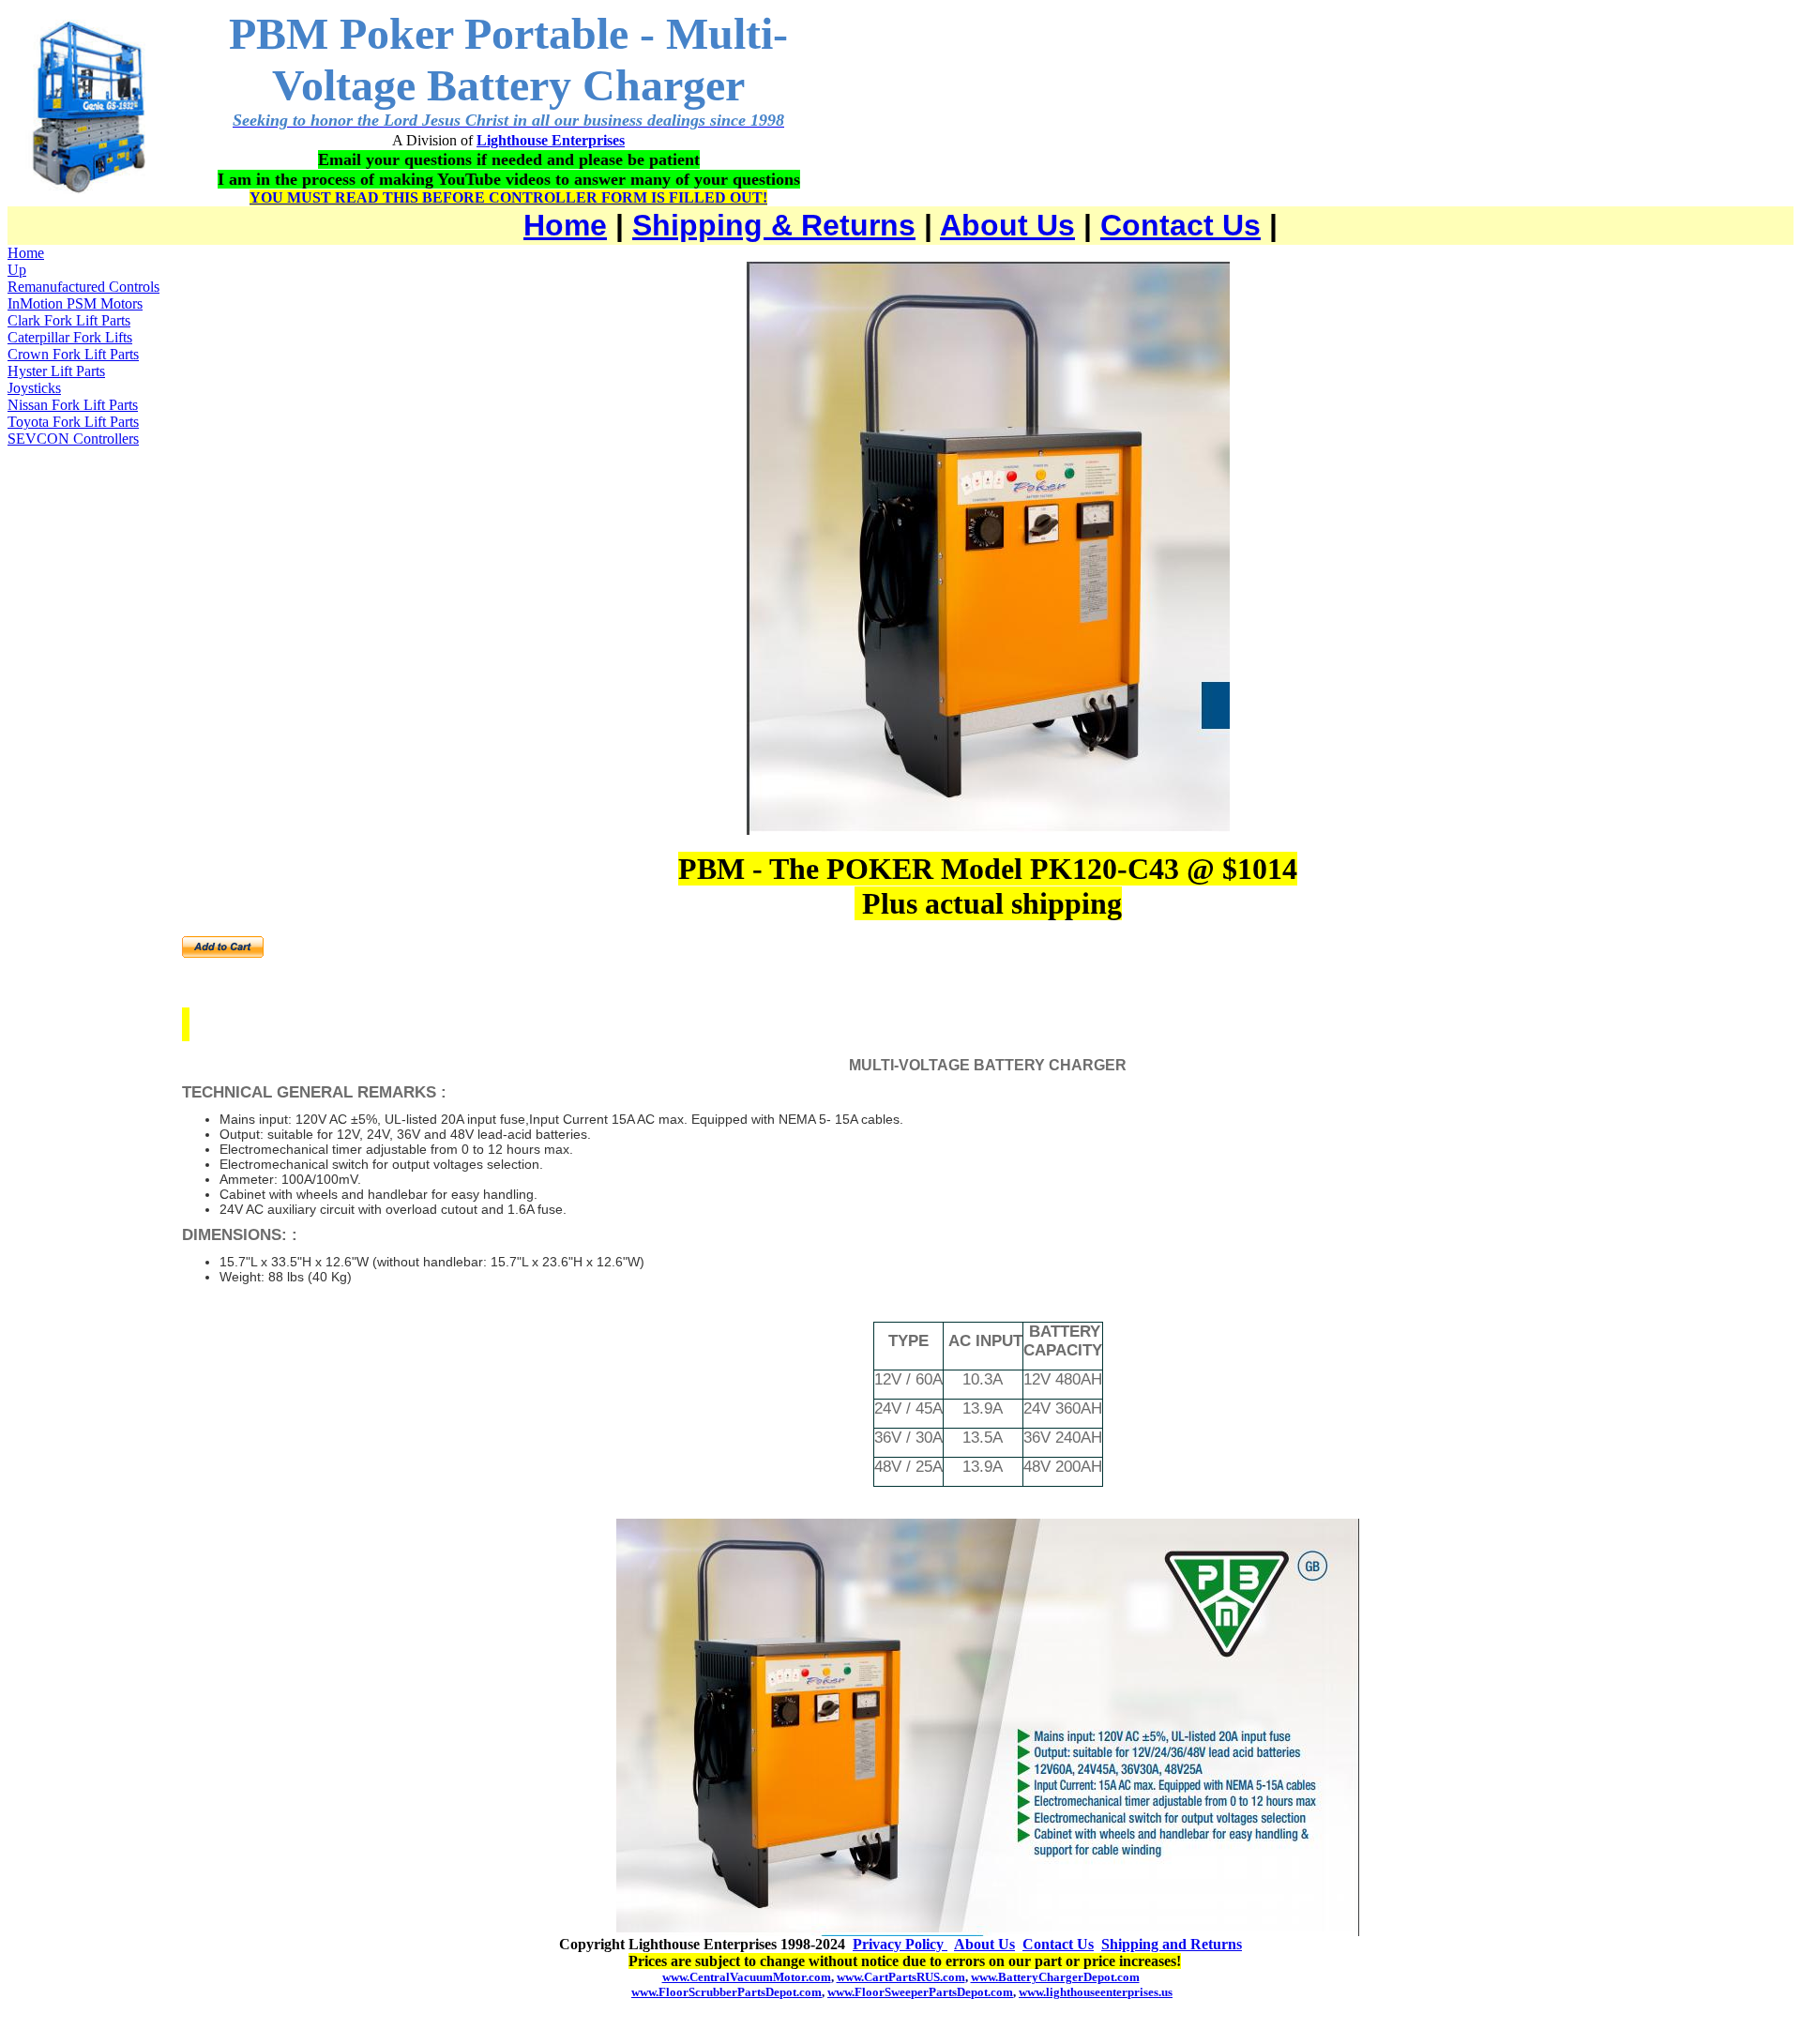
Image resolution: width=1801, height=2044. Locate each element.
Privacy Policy (900, 1944)
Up (17, 270)
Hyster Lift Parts (56, 371)
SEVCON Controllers (73, 439)
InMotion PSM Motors (75, 303)
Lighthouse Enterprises (551, 140)
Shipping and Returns (1172, 1944)
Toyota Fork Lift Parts (73, 422)
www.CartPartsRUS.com (901, 1977)
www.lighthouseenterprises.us (1096, 1992)
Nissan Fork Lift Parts (73, 405)
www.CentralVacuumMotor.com (747, 1977)
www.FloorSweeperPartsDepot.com (920, 1992)
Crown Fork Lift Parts (73, 354)
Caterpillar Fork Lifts (70, 337)
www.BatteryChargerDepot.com (1055, 1977)
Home (565, 225)
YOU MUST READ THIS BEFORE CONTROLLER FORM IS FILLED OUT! (508, 197)
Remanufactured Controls (83, 287)
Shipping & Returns (774, 225)
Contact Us (1180, 225)
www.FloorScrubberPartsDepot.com (726, 1992)
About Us (1007, 225)
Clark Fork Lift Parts (69, 320)
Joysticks (34, 388)
